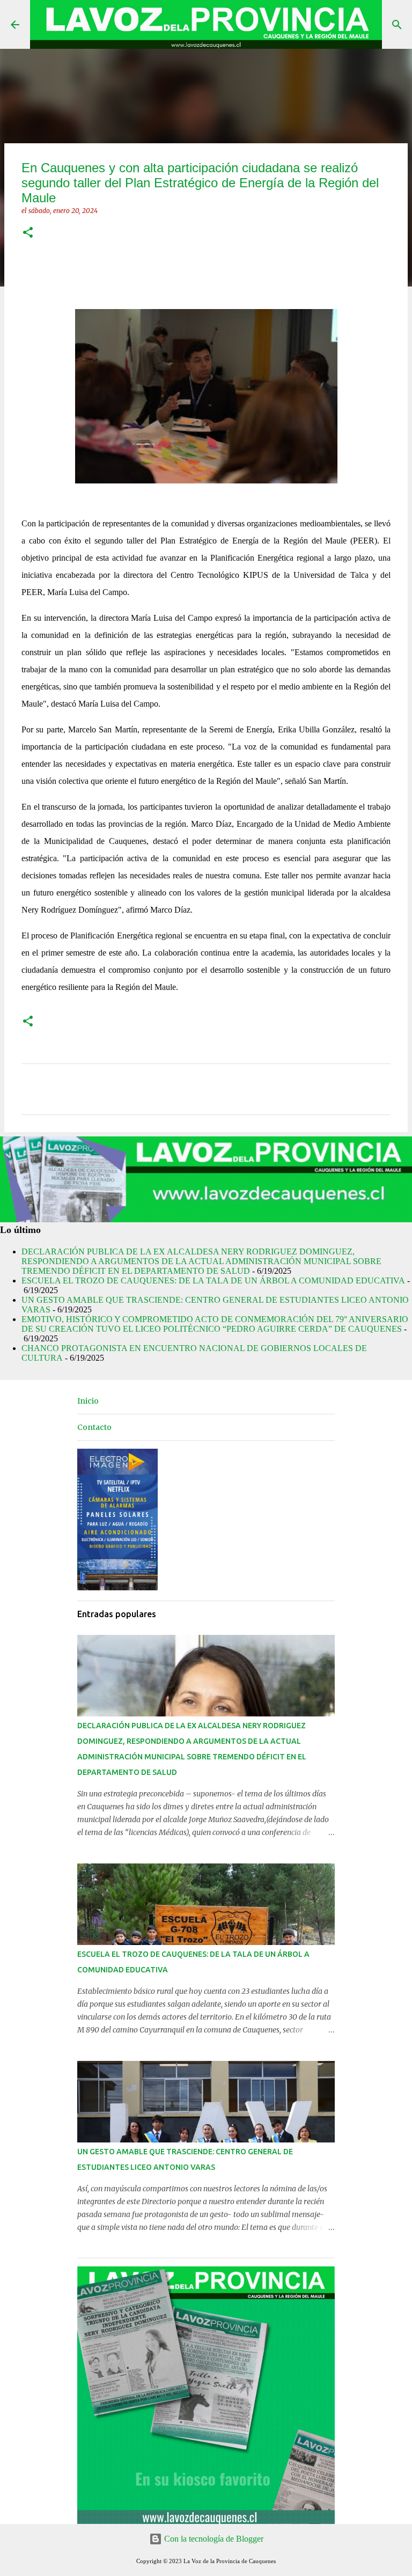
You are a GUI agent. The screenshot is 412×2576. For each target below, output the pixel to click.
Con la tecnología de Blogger (213, 2539)
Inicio (88, 1401)
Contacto (94, 1427)
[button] (28, 233)
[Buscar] (397, 25)
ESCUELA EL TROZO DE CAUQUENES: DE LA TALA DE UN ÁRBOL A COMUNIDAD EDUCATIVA (213, 1280)
